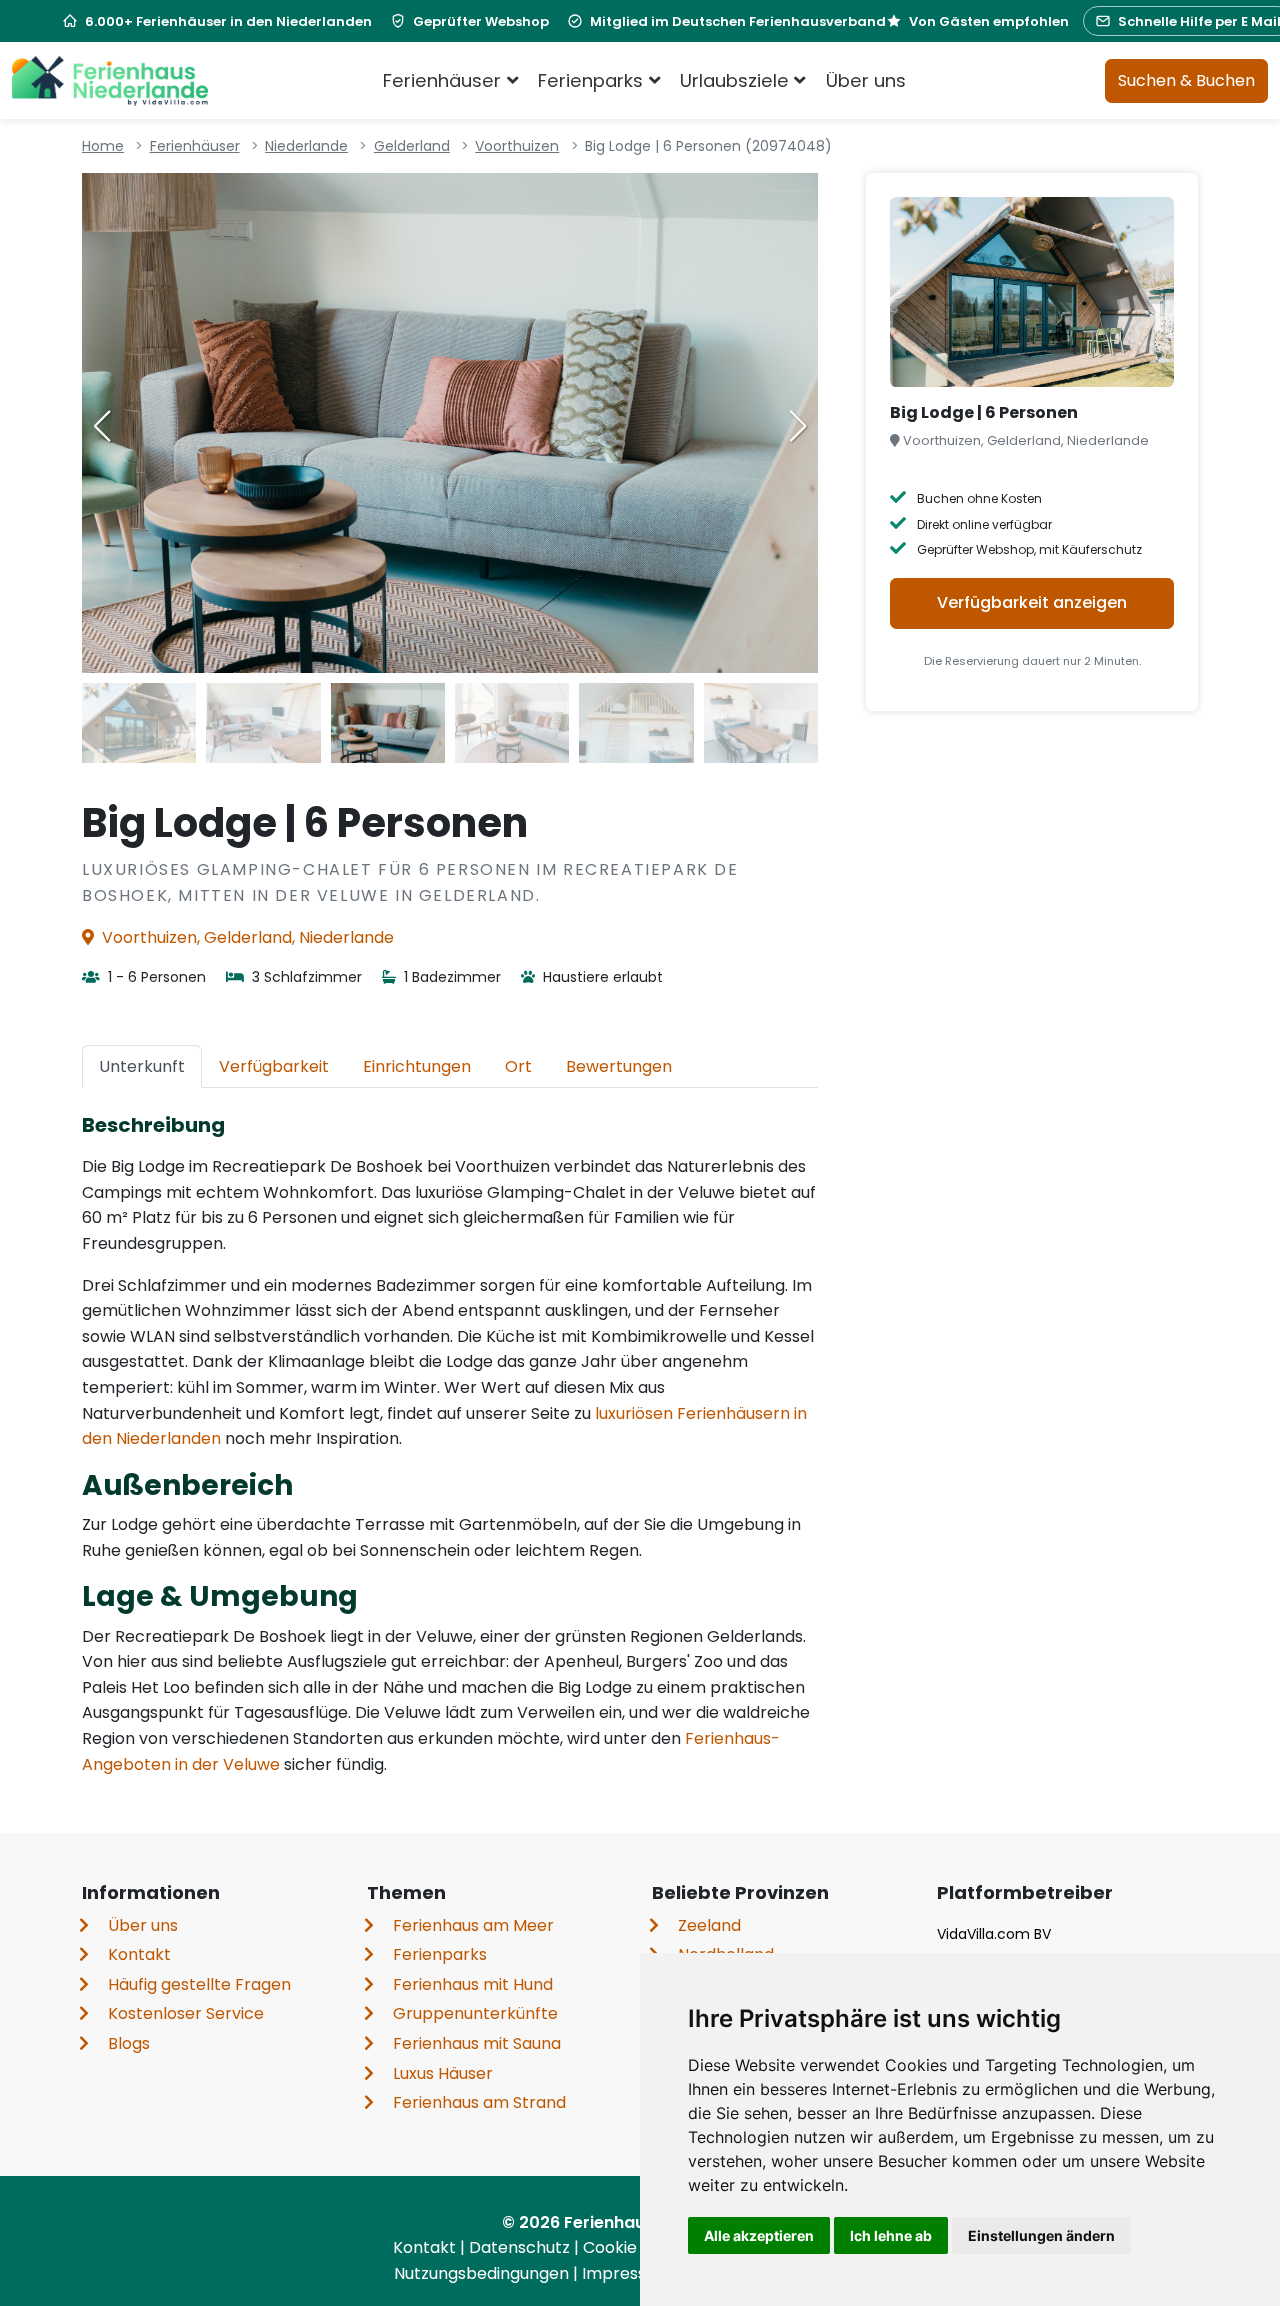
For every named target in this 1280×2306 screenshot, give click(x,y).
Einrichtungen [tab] (417, 1066)
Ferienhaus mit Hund (473, 1984)
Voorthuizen (517, 146)
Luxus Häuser (443, 2073)
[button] (798, 426)
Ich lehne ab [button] (891, 2235)
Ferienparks (440, 1954)
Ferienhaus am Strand (479, 2102)
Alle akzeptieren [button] (759, 2235)
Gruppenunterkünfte (475, 2013)
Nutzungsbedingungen (483, 2273)
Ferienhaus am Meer (473, 1925)
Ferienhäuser (195, 146)
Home (103, 146)
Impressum (628, 2273)
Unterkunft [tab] (142, 1066)
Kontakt (139, 1954)
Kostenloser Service (186, 2013)
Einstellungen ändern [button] (1041, 2235)
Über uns (866, 80)
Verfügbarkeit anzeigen (1032, 602)
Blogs (129, 2043)
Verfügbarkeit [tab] (274, 1066)
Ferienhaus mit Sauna (477, 2043)
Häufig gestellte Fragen (199, 1984)
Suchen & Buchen (1186, 80)
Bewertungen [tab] (619, 1066)
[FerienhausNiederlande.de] (110, 81)
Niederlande (306, 146)
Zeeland (709, 1925)
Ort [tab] (518, 1066)
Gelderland (412, 146)
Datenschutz (521, 2247)
